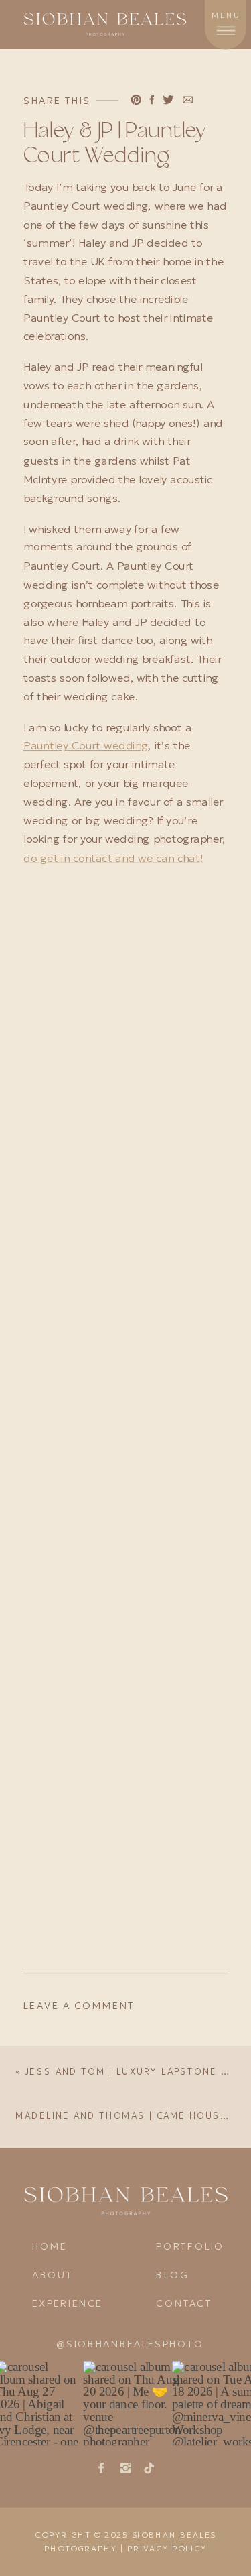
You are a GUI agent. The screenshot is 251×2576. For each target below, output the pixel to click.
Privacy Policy (167, 2549)
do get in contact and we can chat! (113, 858)
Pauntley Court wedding (86, 746)
